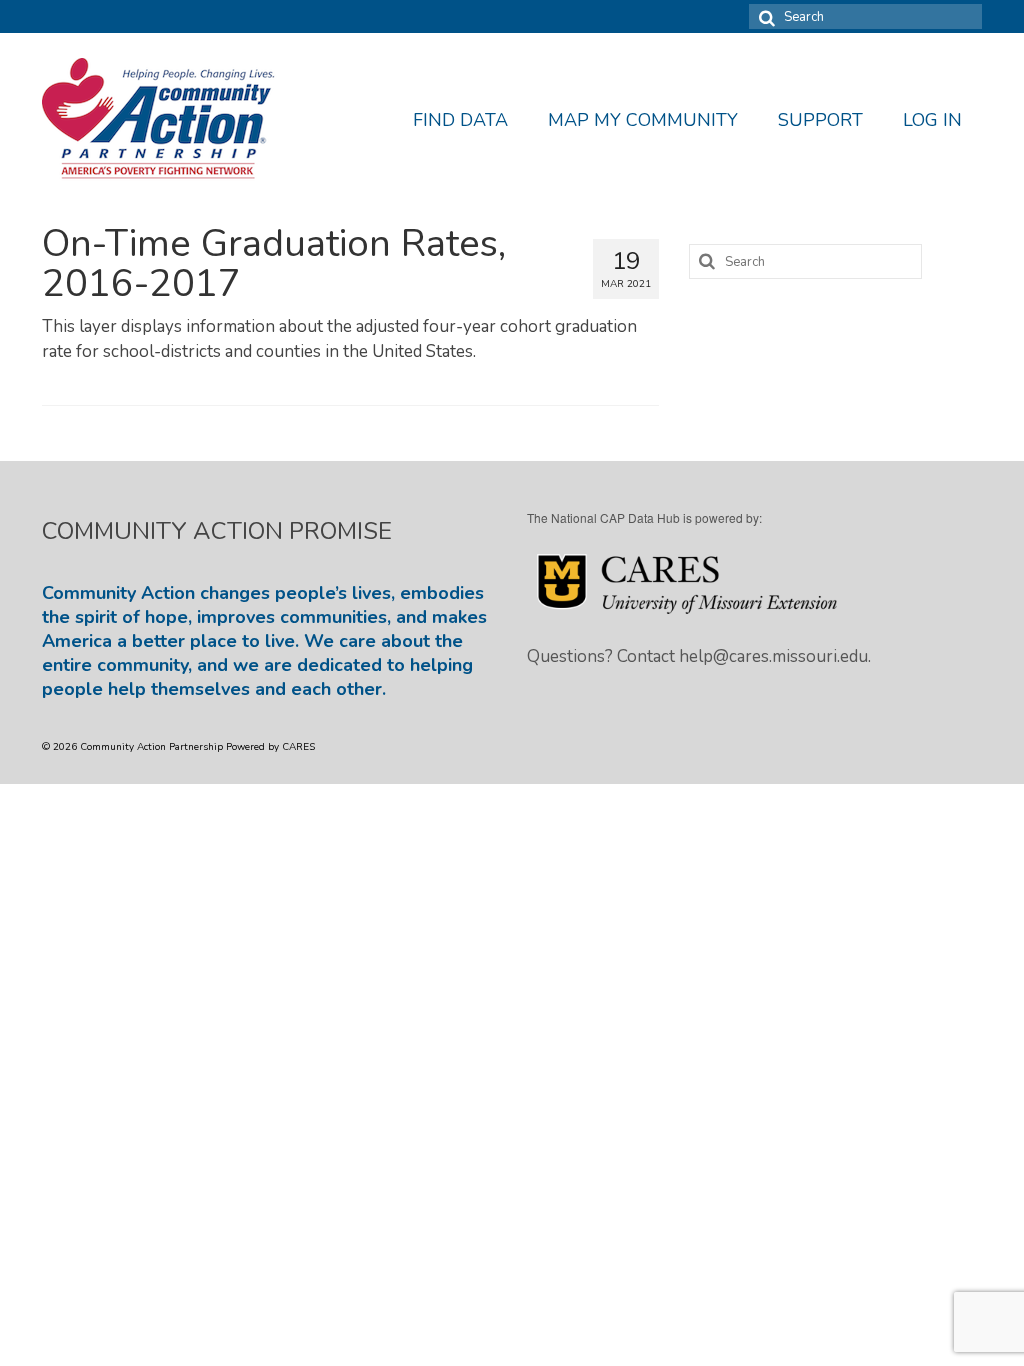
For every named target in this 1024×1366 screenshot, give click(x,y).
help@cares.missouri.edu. (775, 656)
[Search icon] (764, 16)
